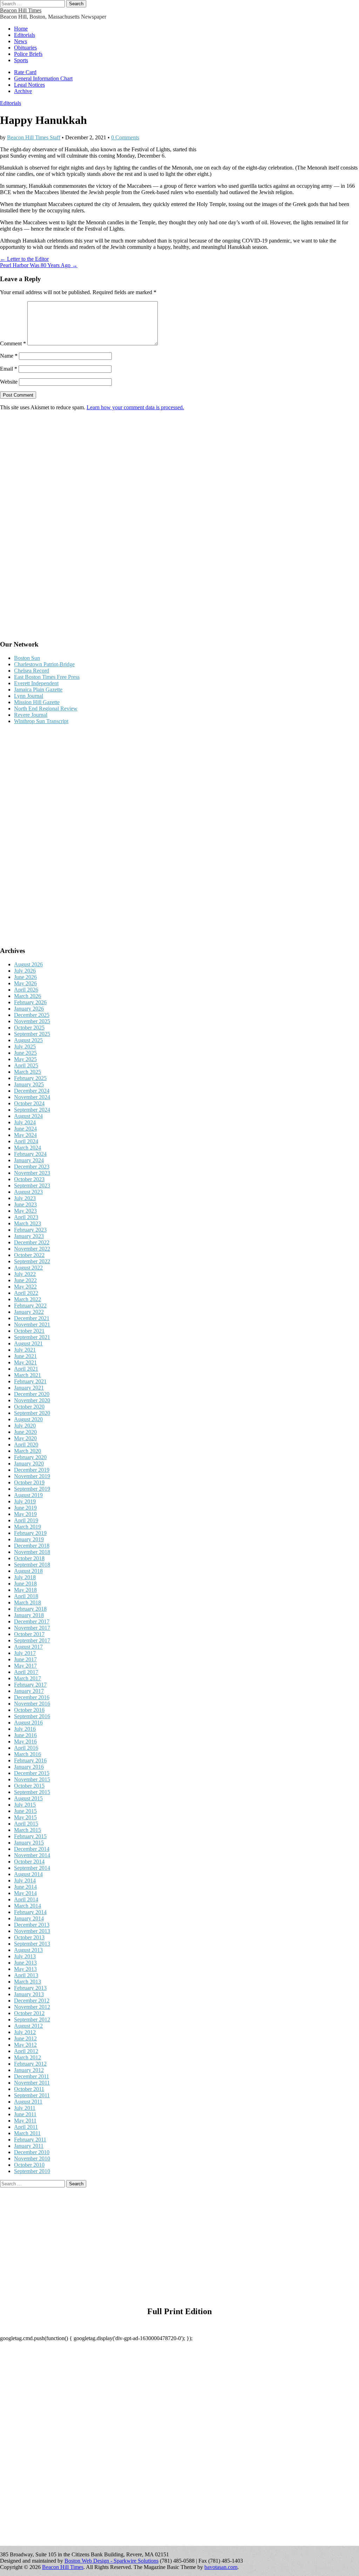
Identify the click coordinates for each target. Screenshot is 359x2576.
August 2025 (28, 1040)
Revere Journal (31, 715)
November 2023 (32, 1173)
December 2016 (32, 1697)
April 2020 (26, 1445)
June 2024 (25, 1129)
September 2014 (32, 1868)
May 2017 (25, 1666)
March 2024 (28, 1148)
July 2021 (25, 1350)
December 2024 (32, 1091)
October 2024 (29, 1103)
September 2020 (32, 1413)
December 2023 (32, 1167)
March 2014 (28, 1906)
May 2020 (25, 1438)
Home (21, 29)
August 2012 (28, 2026)
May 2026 (25, 983)
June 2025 (25, 1053)
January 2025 (29, 1084)
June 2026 (25, 977)
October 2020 (29, 1407)
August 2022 (28, 1268)
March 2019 (28, 1527)
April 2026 (26, 990)
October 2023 (29, 1179)
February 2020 (30, 1457)
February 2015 (30, 1836)
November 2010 (32, 2158)
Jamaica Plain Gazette (38, 690)
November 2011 (32, 2083)
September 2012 (32, 2019)
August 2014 (28, 1874)
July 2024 (25, 1122)
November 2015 (32, 1779)
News (21, 41)
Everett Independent (36, 683)
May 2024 (25, 1135)
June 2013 (25, 1963)
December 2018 (32, 1546)
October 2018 (29, 1558)
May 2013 (25, 1969)
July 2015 (25, 1805)
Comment (13, 343)
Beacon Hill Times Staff (34, 137)
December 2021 (32, 1318)
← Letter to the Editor (24, 259)
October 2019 (29, 1482)
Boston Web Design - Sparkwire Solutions (111, 2561)
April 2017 (26, 1672)
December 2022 (32, 1242)
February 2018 (30, 1609)
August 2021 (28, 1343)
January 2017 (29, 1691)
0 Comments (125, 137)
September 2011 (32, 2095)
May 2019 (25, 1514)
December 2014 (32, 1849)
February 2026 (30, 1002)
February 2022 (30, 1306)
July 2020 (25, 1426)
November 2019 (32, 1476)
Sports (21, 60)
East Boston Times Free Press (47, 677)
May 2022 (25, 1287)
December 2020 (32, 1394)
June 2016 (25, 1735)
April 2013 (26, 1975)
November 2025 (32, 1021)
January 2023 (29, 1236)
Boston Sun (27, 658)
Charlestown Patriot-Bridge (44, 664)
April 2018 (26, 1596)
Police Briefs (28, 54)
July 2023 (25, 1198)
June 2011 (25, 2114)
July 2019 (25, 1501)
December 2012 (32, 2001)
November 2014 (32, 1855)
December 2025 (32, 1015)
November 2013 (32, 1931)
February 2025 (30, 1078)
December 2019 (32, 1470)
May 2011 (25, 2121)
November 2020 (32, 1400)
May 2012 (25, 2045)
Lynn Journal (29, 696)
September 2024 (32, 1110)
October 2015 (29, 1786)
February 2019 (30, 1533)
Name (9, 356)
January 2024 (29, 1160)
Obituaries (25, 48)
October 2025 (29, 1028)
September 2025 (32, 1034)
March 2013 (28, 1982)
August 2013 (28, 1950)
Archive (23, 91)
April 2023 (26, 1217)
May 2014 (25, 1893)
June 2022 (25, 1280)
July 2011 (25, 2108)
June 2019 (25, 1508)
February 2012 (30, 2064)
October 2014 (29, 1862)
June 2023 (25, 1204)
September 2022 (32, 1261)
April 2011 (26, 2127)
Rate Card (25, 72)
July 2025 (25, 1047)
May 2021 (25, 1362)
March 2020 (28, 1451)
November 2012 (32, 2007)
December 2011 (32, 2076)
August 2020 (28, 1419)
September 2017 (32, 1640)
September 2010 (32, 2171)
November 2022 (32, 1249)
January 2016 (29, 1767)
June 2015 (25, 1811)
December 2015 (32, 1773)
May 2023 (25, 1211)
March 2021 (28, 1375)
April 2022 (26, 1293)
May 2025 (25, 1059)
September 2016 (32, 1716)
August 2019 (28, 1495)
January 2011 (29, 2146)
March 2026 (28, 996)
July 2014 (25, 1880)
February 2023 (30, 1230)
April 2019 (26, 1520)
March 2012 (28, 2057)
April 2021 (26, 1369)
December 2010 (32, 2152)
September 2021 (32, 1337)
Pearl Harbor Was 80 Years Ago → (39, 265)
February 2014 (30, 1912)
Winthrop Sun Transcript (41, 721)
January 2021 (29, 1388)
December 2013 (32, 1925)
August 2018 (28, 1571)
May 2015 (25, 1817)
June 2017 (25, 1659)
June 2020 (25, 1432)
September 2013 (32, 1944)
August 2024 (28, 1116)
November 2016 (32, 1704)
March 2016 (28, 1754)
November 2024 (32, 1097)
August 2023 (28, 1192)
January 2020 (29, 1464)
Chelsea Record (32, 671)
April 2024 (26, 1141)
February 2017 (30, 1685)
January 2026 (29, 1009)
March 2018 (28, 1602)
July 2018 (25, 1577)
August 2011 (28, 2102)
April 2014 (26, 1899)
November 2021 (32, 1325)
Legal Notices (29, 85)
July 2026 (25, 971)
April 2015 (26, 1824)
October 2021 (29, 1331)
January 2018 (29, 1615)
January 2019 (29, 1539)
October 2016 (29, 1710)
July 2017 (25, 1653)
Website (9, 382)
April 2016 (26, 1748)
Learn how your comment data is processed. (135, 407)
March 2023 (28, 1223)
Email (9, 369)
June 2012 (25, 2038)
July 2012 (25, 2032)
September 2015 (32, 1792)
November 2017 (32, 1628)
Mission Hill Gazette (37, 702)
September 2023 (32, 1186)
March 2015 (28, 1830)
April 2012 (26, 2051)
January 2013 (29, 1994)
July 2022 (25, 1274)
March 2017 (28, 1678)
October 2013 (29, 1937)
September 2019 (32, 1489)
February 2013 (30, 1988)
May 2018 (25, 1590)
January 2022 (29, 1312)
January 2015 (29, 1843)
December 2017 (32, 1621)
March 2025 (28, 1072)
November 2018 (32, 1552)
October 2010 (29, 2165)
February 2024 (30, 1154)
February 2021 (30, 1381)
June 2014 (25, 1887)
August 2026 (28, 964)
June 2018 (25, 1584)
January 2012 (29, 2070)
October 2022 (29, 1255)
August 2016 (28, 1723)
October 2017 (29, 1634)
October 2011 (29, 2089)
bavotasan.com (221, 2567)
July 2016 (25, 1729)
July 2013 (25, 1956)
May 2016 (25, 1741)
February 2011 (30, 2140)
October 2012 (29, 2013)
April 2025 (26, 1065)
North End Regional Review (46, 708)
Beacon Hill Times (21, 10)
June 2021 (25, 1356)
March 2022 (28, 1299)
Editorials (25, 35)
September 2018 (32, 1565)
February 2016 (30, 1760)
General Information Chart (43, 78)
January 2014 (29, 1918)
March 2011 (27, 2133)
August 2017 (28, 1647)
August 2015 (28, 1798)
